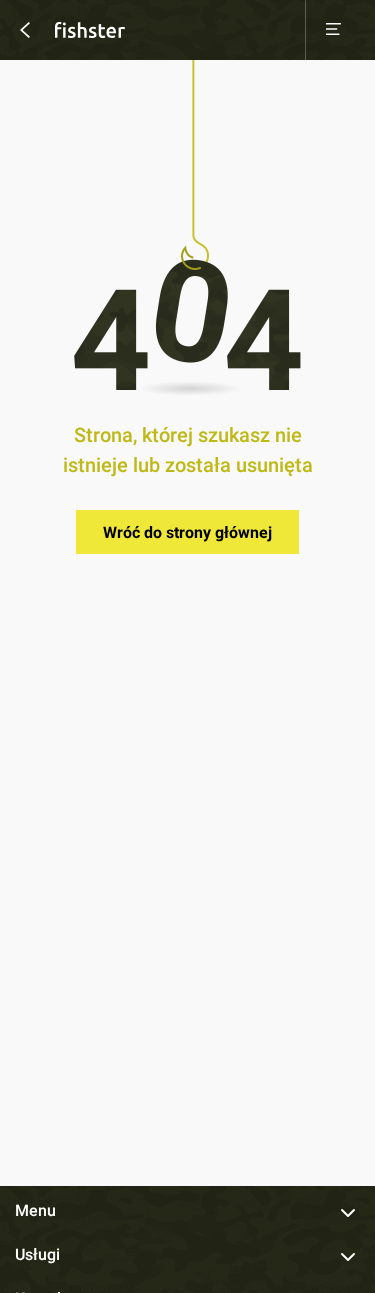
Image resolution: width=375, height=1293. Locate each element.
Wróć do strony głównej (187, 532)
